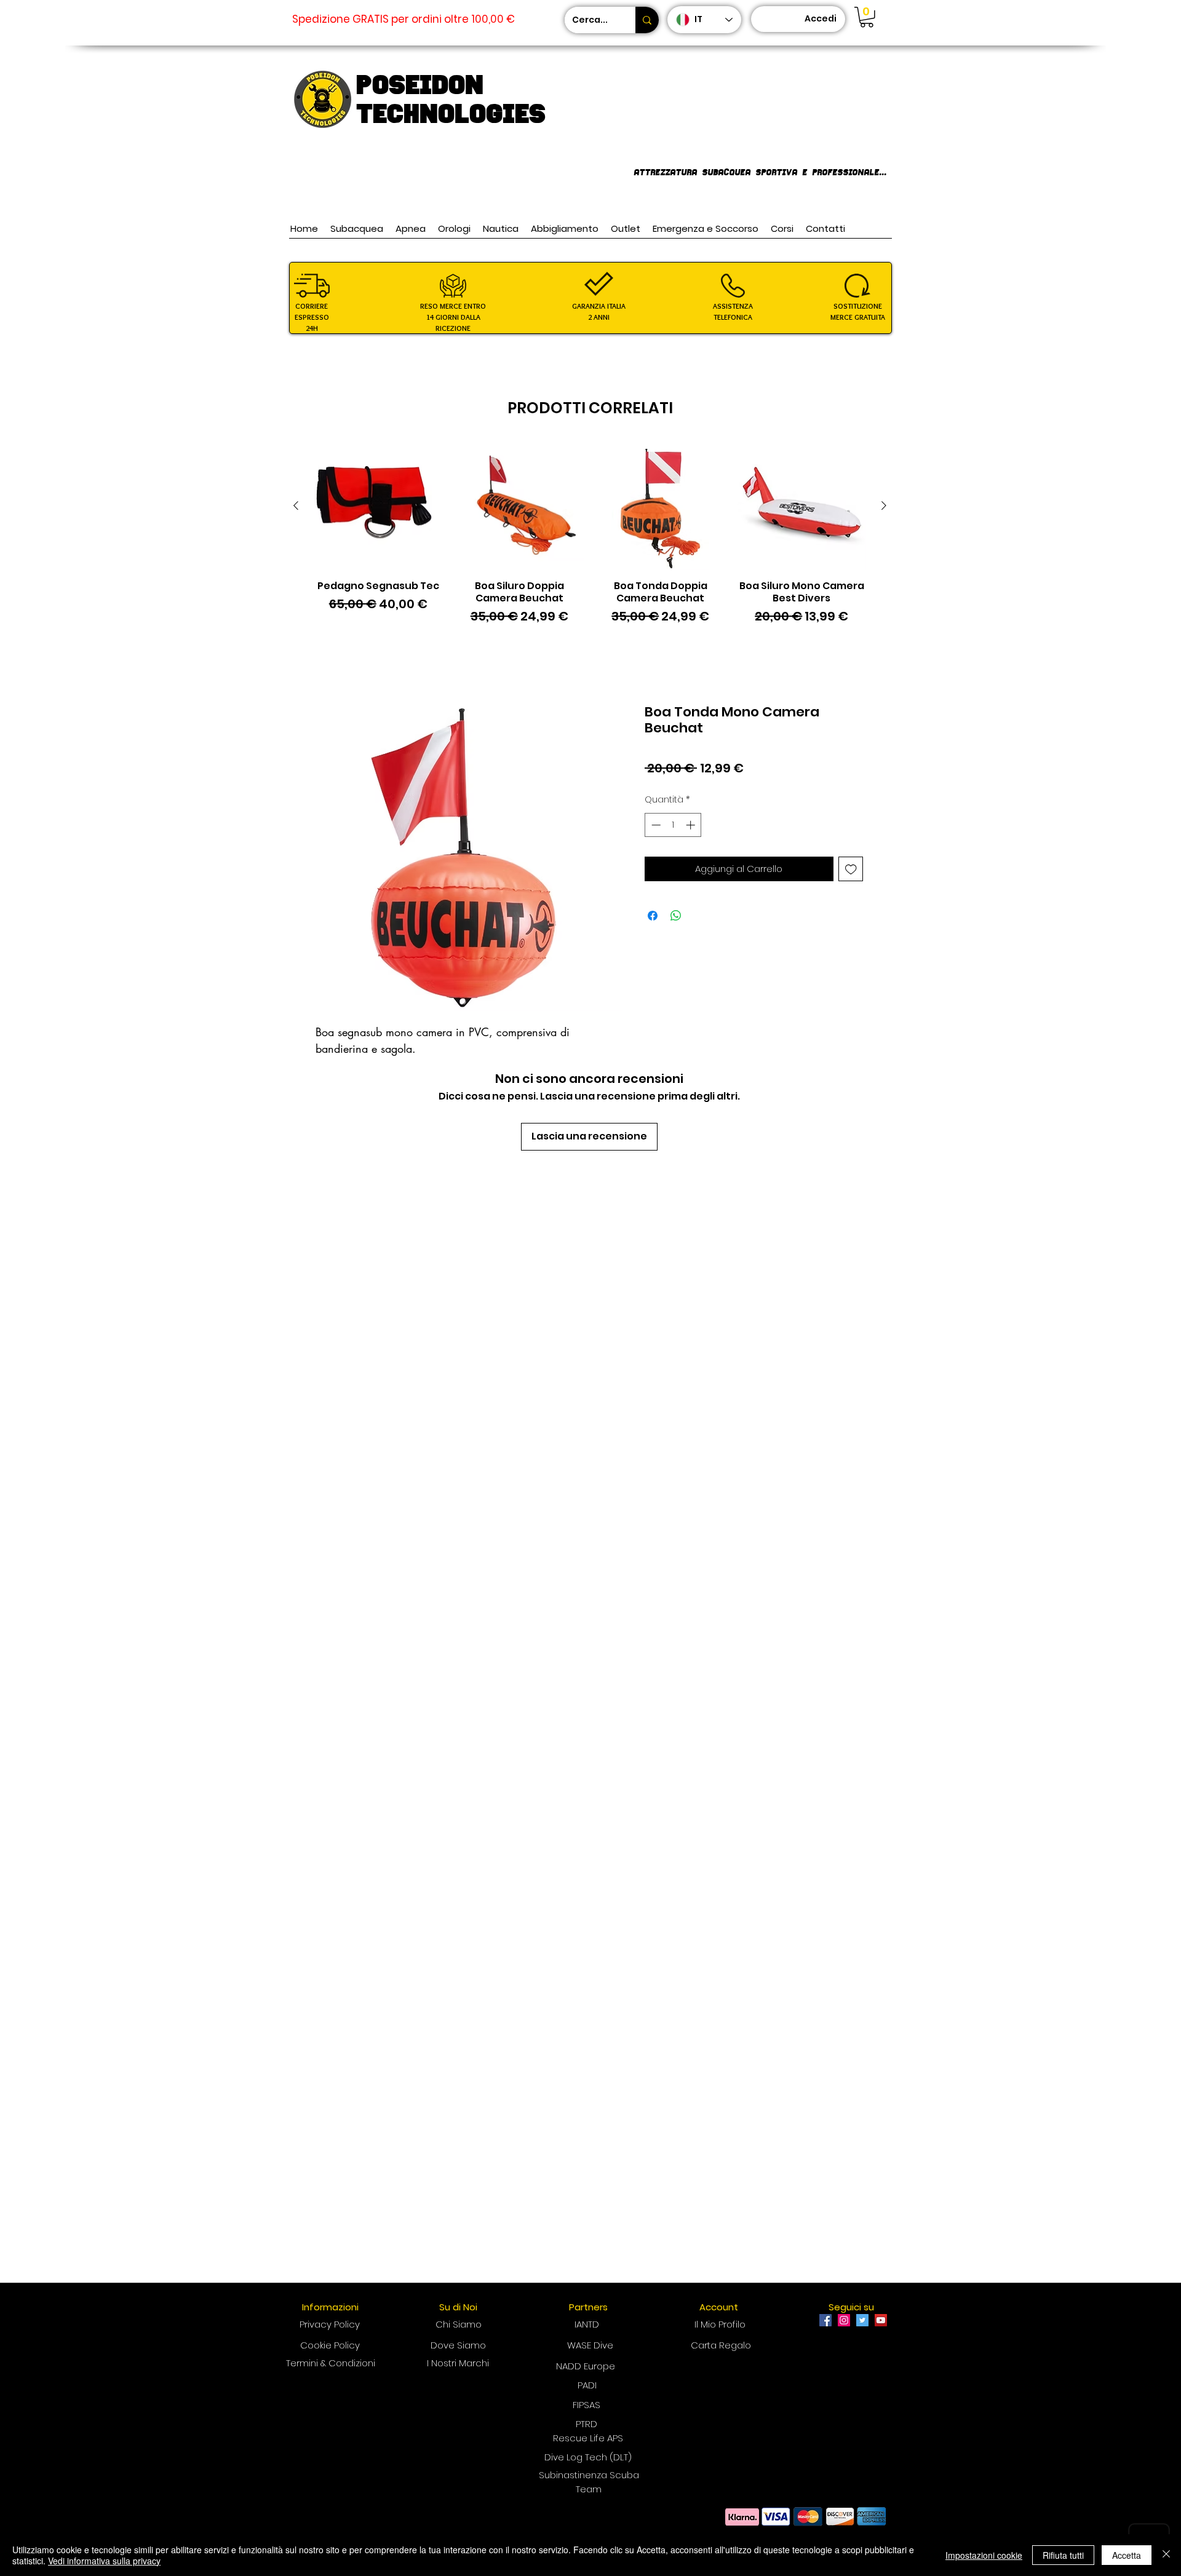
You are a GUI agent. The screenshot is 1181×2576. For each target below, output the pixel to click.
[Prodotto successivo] (884, 505)
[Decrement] (655, 825)
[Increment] (692, 825)
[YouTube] (881, 2320)
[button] (867, 17)
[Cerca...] (647, 20)
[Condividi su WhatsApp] (676, 916)
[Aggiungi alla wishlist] (851, 869)
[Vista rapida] (378, 506)
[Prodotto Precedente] (296, 505)
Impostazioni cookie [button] (984, 2555)
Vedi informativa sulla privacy (104, 2561)
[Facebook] (825, 2320)
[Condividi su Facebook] (653, 916)
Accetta (1127, 2555)
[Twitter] (862, 2320)
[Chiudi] (1166, 2555)
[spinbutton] (673, 825)
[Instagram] (844, 2320)
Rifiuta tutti (1063, 2555)
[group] (590, 540)
